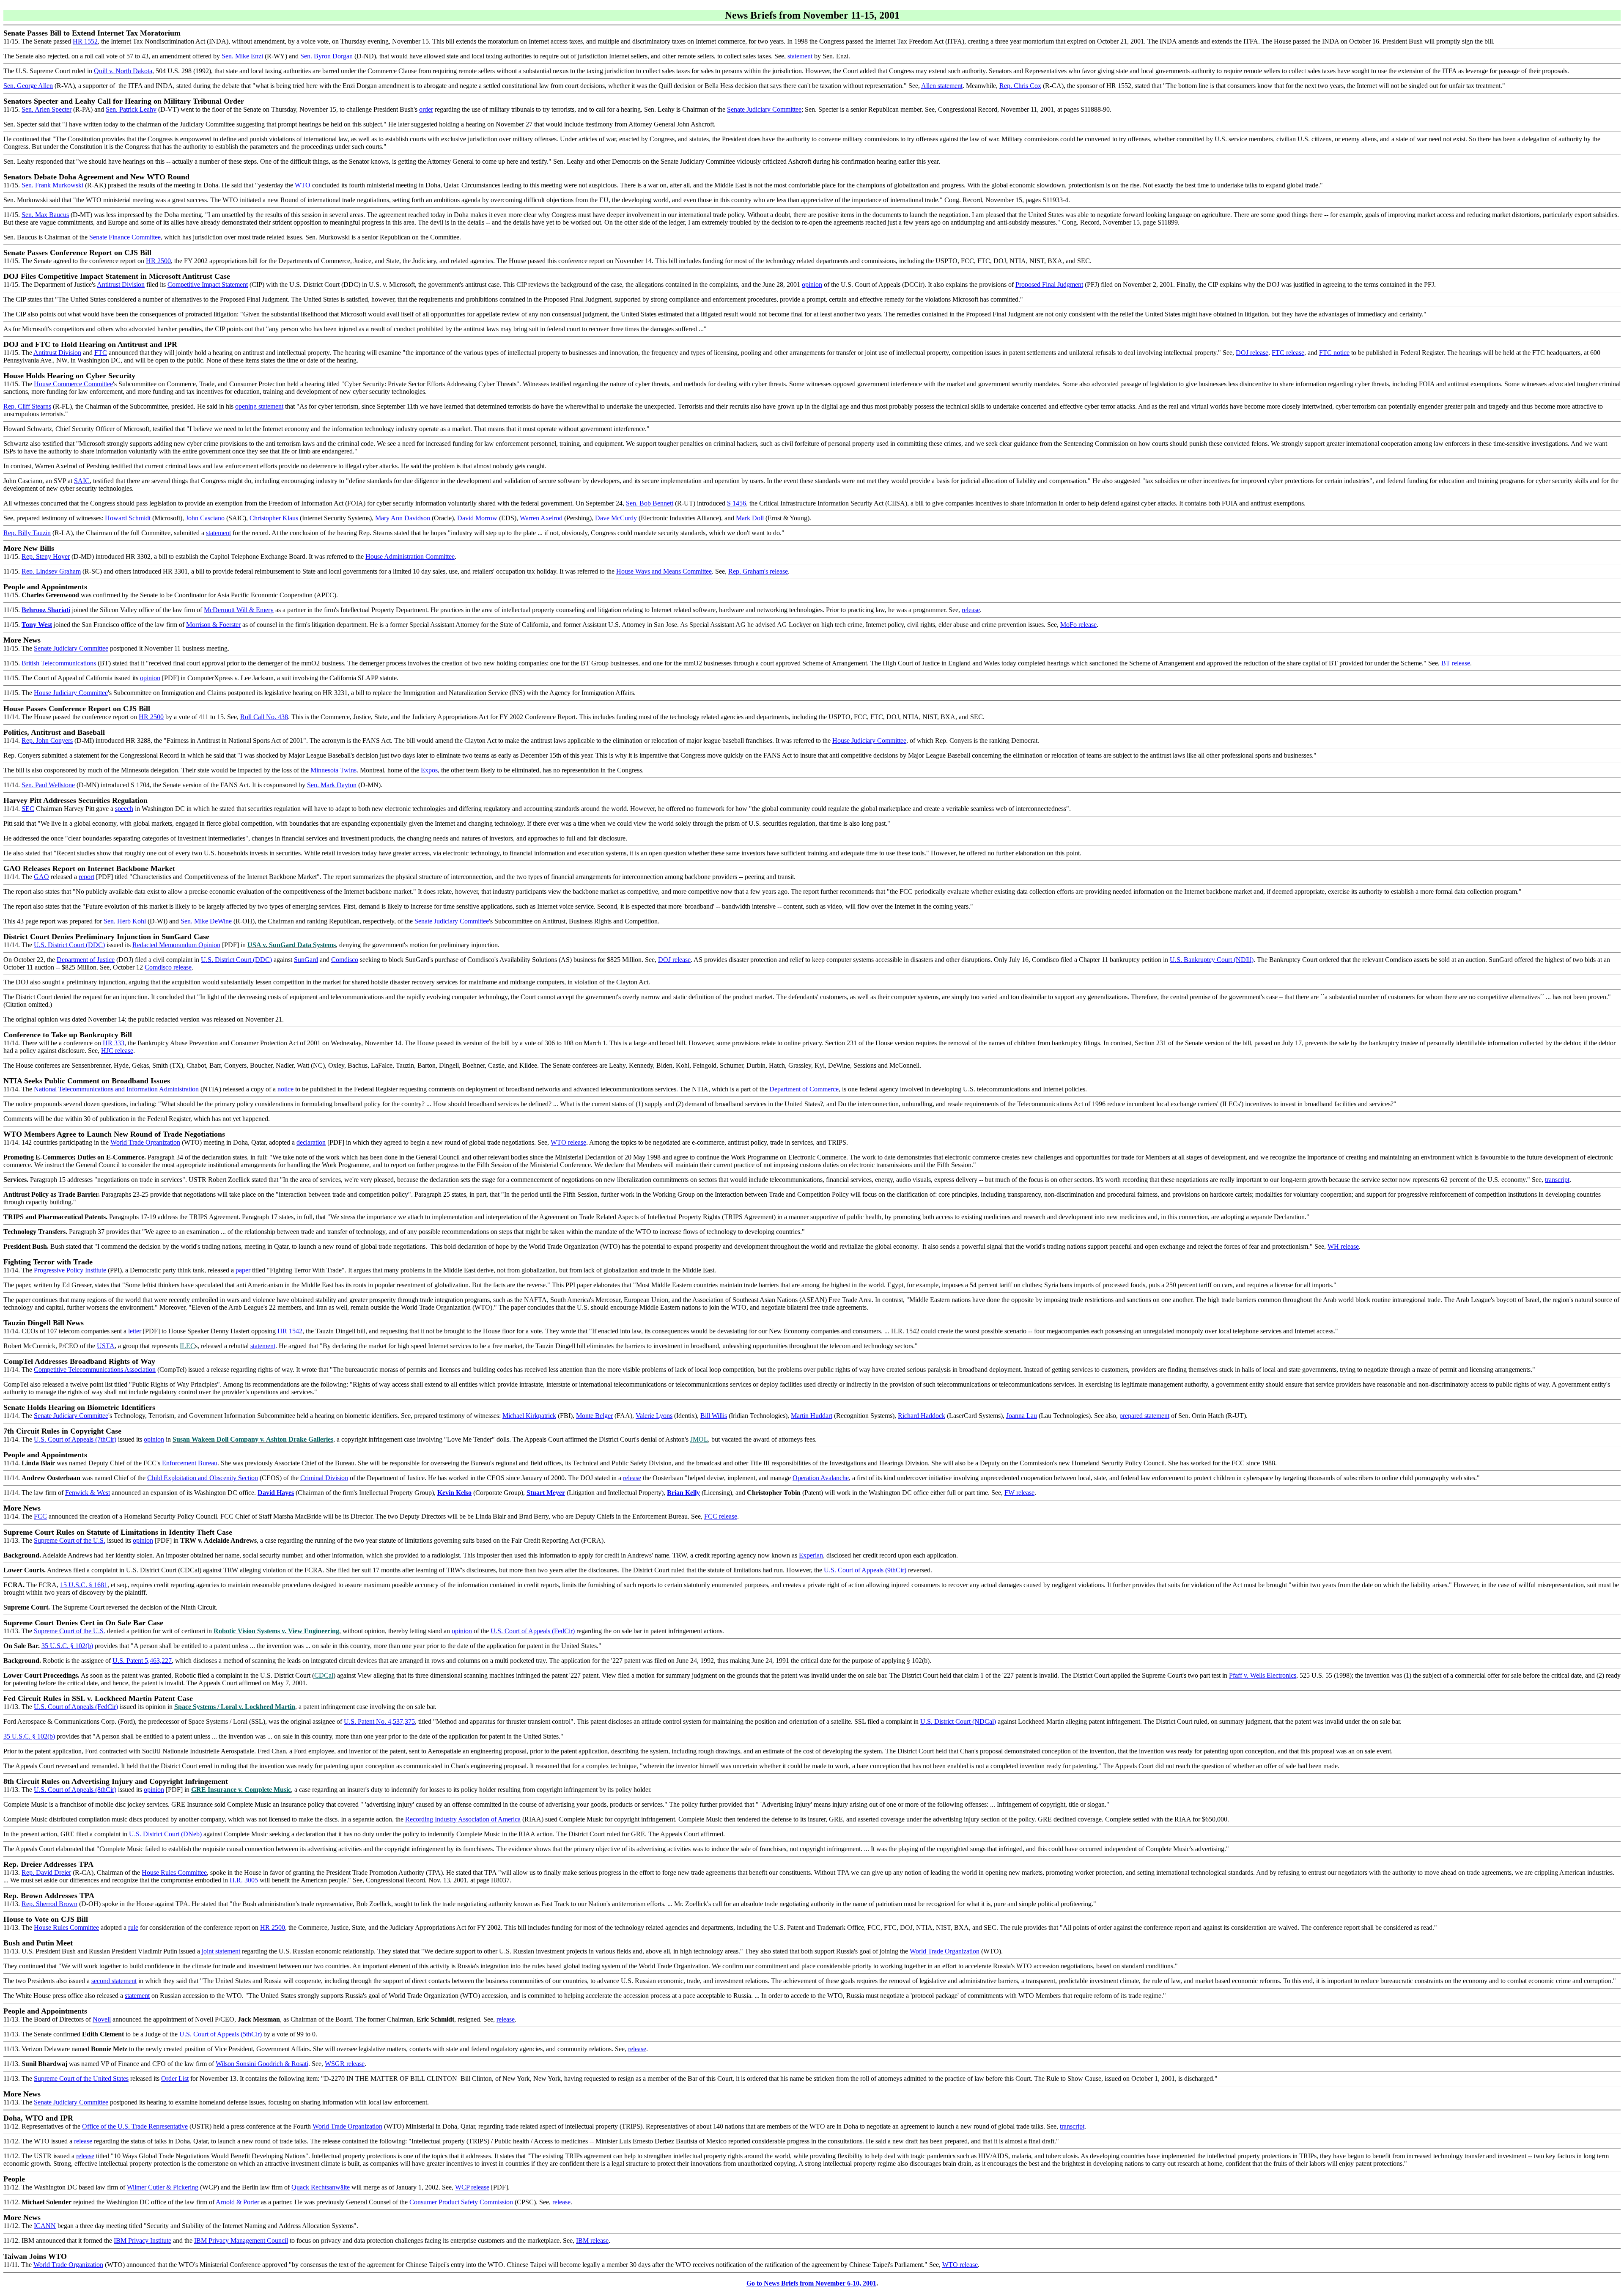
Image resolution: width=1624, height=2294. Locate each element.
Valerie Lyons (654, 1416)
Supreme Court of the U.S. (70, 1540)
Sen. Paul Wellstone (48, 785)
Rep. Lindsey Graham (51, 571)
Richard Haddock (922, 1416)
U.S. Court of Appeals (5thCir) (221, 2034)
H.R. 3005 (244, 1880)
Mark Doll (750, 518)
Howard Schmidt (128, 518)
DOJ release (1252, 353)
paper (243, 1270)
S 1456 (737, 503)
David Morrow (477, 518)
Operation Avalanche (821, 1478)
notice (285, 1089)
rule (133, 1927)
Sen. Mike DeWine (206, 921)
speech (124, 809)
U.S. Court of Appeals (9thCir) (865, 1570)
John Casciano (205, 518)
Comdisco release (168, 967)
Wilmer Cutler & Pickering (163, 2187)
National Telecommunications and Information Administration (116, 1089)
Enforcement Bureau (190, 1463)
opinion (812, 284)
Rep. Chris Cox (1020, 86)
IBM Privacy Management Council (241, 2240)
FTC (101, 353)
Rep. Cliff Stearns (27, 406)
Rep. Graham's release (758, 571)
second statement (114, 1981)
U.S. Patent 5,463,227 (142, 1661)
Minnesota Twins (333, 770)
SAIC (82, 481)
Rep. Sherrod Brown (49, 1904)
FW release (1019, 1493)
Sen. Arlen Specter (47, 109)
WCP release (472, 2187)
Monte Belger (594, 1416)
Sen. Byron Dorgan (326, 56)
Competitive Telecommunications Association (95, 1370)
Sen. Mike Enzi (242, 56)
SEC (28, 809)
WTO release (568, 1142)
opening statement (259, 406)
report (86, 877)
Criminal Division (324, 1478)
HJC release (117, 1051)
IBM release (592, 2240)
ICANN (45, 2226)
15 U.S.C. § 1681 (84, 1585)
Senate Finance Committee (125, 237)
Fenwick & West (88, 1493)
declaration (311, 1142)
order (426, 109)
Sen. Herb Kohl (125, 921)
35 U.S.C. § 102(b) (67, 1646)
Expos (429, 770)
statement (800, 56)
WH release (1343, 1246)
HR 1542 (290, 1331)
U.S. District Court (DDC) (69, 945)
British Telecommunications (59, 663)
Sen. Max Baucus (45, 215)
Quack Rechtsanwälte (321, 2187)
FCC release (721, 1516)
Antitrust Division (121, 284)
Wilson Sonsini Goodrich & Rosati (262, 2064)
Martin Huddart (812, 1416)
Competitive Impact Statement (208, 284)
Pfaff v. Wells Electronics (1263, 1675)
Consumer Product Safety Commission (461, 2202)
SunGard (306, 960)
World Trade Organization (145, 1142)
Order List (175, 2078)
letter (135, 1331)
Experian (811, 1555)
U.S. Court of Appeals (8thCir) (75, 1790)
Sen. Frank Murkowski (52, 185)
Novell (102, 2019)
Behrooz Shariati (46, 610)
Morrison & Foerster (213, 625)
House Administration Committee (410, 556)
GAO (41, 877)
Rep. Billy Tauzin (27, 533)
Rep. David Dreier (46, 1872)
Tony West (37, 625)
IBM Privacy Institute (143, 2240)
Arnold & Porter (237, 2202)
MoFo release (1078, 625)
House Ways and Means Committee (664, 571)
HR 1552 (85, 41)
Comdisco (345, 960)
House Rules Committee (174, 1872)
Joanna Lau (1022, 1416)
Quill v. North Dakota (123, 71)
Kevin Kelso (454, 1493)
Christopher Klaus (274, 518)
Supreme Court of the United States (81, 2078)
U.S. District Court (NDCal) (958, 1721)
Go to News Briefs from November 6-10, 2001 (811, 2283)
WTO (303, 185)
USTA (106, 1346)
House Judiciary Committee (71, 693)
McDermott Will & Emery (239, 610)
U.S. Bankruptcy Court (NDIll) (1212, 960)
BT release (1456, 663)
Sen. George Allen (28, 86)
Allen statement (942, 86)
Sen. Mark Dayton (332, 785)
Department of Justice (86, 960)
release (971, 610)
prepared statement (1144, 1416)
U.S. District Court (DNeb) (165, 1834)
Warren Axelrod (541, 518)
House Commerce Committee (73, 384)
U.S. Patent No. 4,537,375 (379, 1721)
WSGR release (345, 2064)
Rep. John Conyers (47, 740)
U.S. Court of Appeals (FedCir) (533, 1631)
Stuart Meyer (546, 1493)
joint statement (221, 1951)
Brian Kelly (683, 1493)
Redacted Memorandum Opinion (176, 945)
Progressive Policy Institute (70, 1270)
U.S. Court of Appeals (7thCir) (75, 1439)
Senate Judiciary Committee (764, 109)
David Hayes (276, 1493)
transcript (1557, 1180)
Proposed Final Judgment (1049, 284)
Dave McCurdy (616, 518)
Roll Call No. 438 (264, 717)
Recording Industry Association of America (463, 1819)
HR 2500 (158, 261)
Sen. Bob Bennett (650, 503)
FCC (40, 1516)
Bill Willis (714, 1416)
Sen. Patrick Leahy (131, 109)
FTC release (1288, 353)
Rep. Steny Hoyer (46, 556)
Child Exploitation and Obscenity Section (203, 1478)
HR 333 (114, 1043)
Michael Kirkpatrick (529, 1416)
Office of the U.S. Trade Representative (135, 2126)
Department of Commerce (804, 1089)
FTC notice (1334, 353)
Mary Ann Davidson (403, 518)
